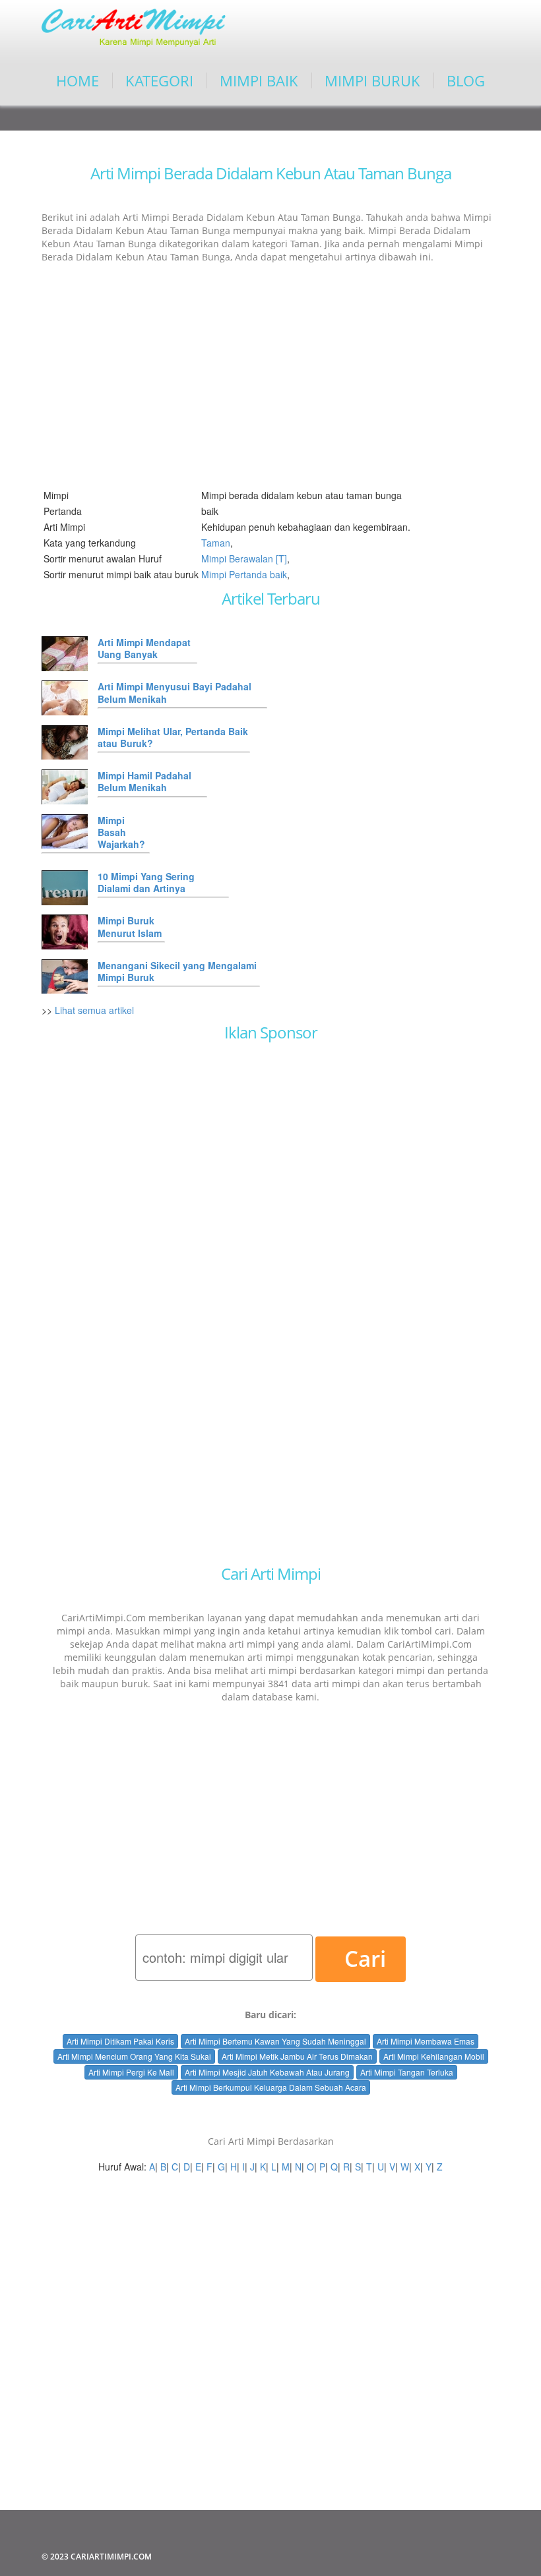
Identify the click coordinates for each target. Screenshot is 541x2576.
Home (78, 80)
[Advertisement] (270, 368)
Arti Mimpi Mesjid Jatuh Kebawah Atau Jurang (267, 2072)
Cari (365, 1959)
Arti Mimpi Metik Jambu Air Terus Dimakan (297, 2056)
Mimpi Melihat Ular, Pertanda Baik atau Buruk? (173, 737)
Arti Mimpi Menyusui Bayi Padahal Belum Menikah (175, 692)
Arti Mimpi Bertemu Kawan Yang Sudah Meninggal (275, 2041)
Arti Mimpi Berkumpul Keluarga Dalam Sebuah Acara (271, 2087)
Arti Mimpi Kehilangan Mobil (434, 2056)
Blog (466, 80)
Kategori (159, 80)
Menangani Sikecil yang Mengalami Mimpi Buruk (177, 971)
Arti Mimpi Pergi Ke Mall (131, 2072)
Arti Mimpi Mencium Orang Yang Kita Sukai (134, 2056)
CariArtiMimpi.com (111, 2557)
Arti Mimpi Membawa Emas (426, 2041)
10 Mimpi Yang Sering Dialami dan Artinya (146, 882)
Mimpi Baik (259, 80)
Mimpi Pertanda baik (244, 574)
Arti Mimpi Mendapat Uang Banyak (144, 648)
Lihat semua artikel (94, 1010)
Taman (216, 543)
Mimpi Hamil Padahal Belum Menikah (144, 781)
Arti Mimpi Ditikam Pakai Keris (120, 2041)
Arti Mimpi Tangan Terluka (407, 2072)
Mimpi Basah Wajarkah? (121, 832)
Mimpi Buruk (372, 80)
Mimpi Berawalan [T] (244, 558)
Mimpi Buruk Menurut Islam (130, 926)
